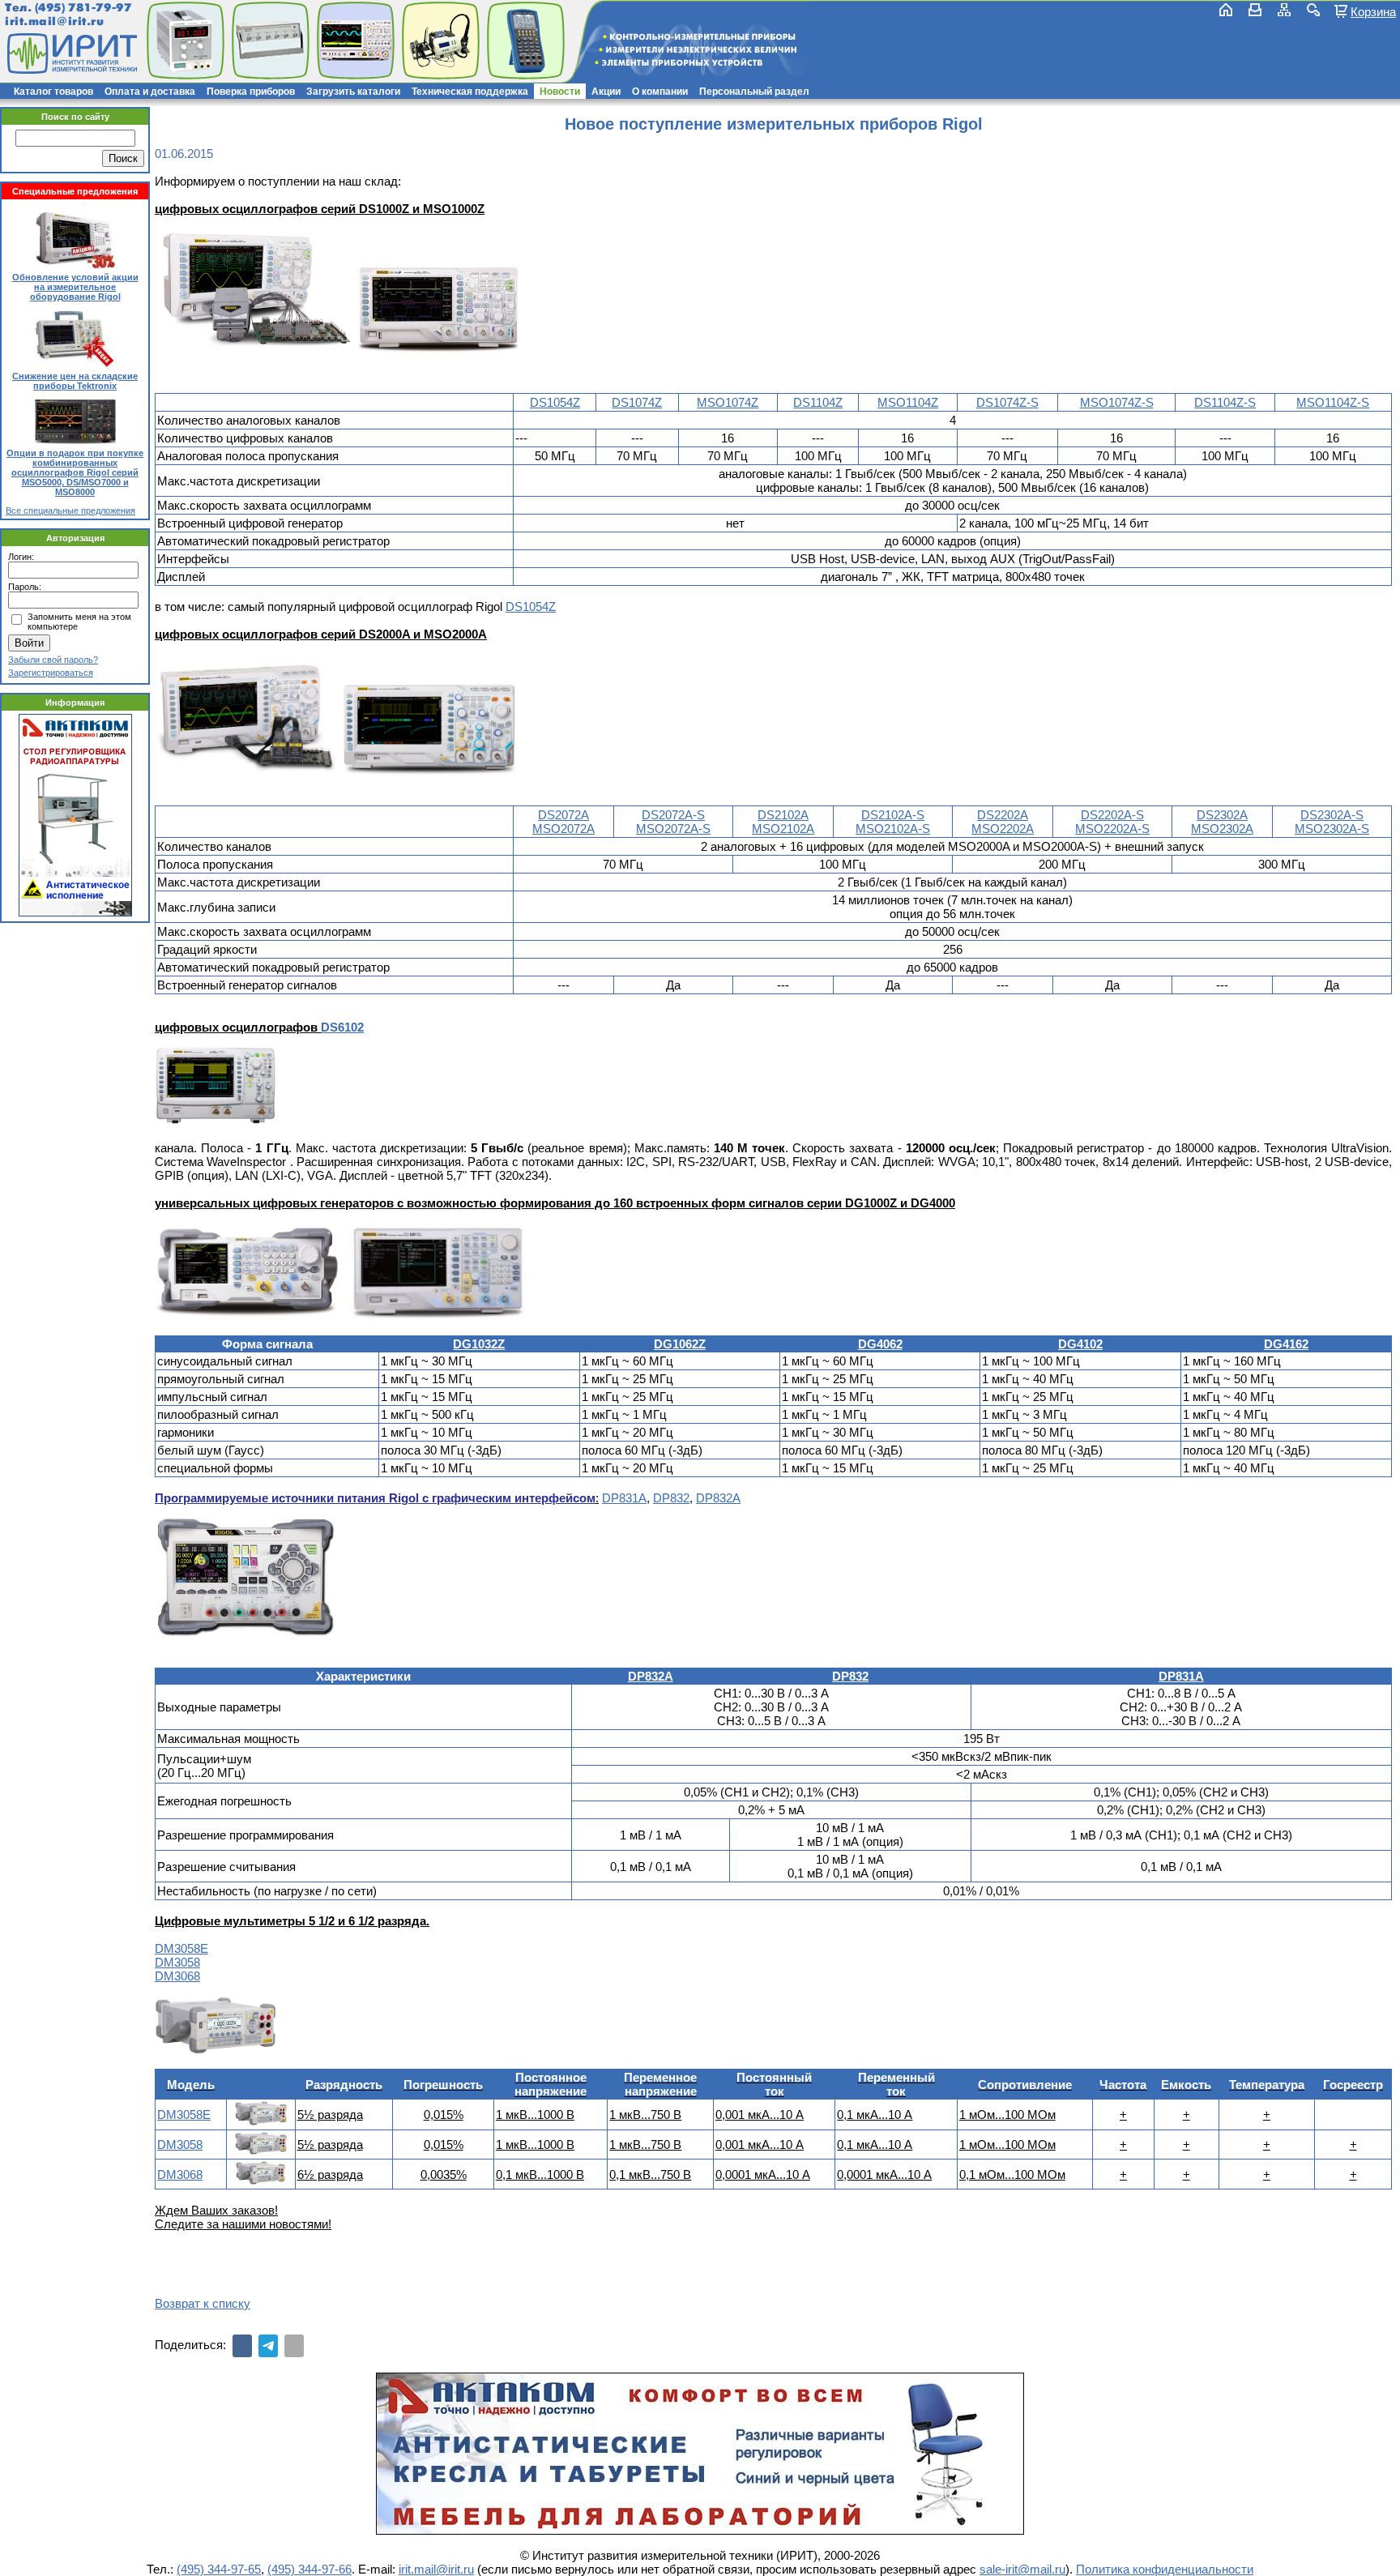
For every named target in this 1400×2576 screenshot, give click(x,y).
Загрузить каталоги (353, 92)
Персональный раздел (754, 92)
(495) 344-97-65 (219, 2569)
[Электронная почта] (294, 2346)
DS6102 (342, 1027)
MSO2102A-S (893, 829)
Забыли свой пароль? (53, 660)
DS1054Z (555, 402)
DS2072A (563, 815)
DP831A (624, 1498)
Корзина (1373, 11)
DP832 (671, 1498)
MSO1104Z (908, 402)
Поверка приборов (251, 92)
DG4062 (880, 1344)
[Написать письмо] (1255, 10)
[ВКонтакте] (242, 2346)
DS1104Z (818, 402)
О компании (660, 92)
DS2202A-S (1112, 815)
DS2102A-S (893, 815)
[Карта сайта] (1284, 10)
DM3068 (177, 1976)
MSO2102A (783, 829)
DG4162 (1286, 1344)
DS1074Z (637, 402)
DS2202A (1003, 815)
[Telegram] (268, 2346)
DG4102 (1080, 1344)
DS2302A (1222, 815)
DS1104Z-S (1225, 402)
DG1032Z (479, 1344)
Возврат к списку (203, 2303)
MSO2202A (1003, 829)
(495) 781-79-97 (83, 8)
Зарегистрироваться (51, 673)
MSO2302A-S (1332, 829)
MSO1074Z (728, 402)
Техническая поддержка (470, 92)
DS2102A (783, 815)
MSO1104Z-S (1333, 402)
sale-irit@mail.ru (1022, 2569)
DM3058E (181, 1948)
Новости (560, 92)
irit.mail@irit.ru (55, 21)
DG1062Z (680, 1344)
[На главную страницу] (70, 53)
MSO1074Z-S (1117, 402)
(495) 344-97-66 (309, 2569)
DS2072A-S (673, 815)
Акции (606, 92)
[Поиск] (1313, 10)
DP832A (718, 1498)
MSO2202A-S (1112, 829)
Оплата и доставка (150, 92)
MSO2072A (563, 829)
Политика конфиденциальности (1165, 2569)
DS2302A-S (1332, 815)
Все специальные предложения (70, 511)
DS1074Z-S (1007, 402)
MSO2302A (1222, 829)
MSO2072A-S (673, 829)
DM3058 (177, 1962)
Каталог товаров (53, 92)
